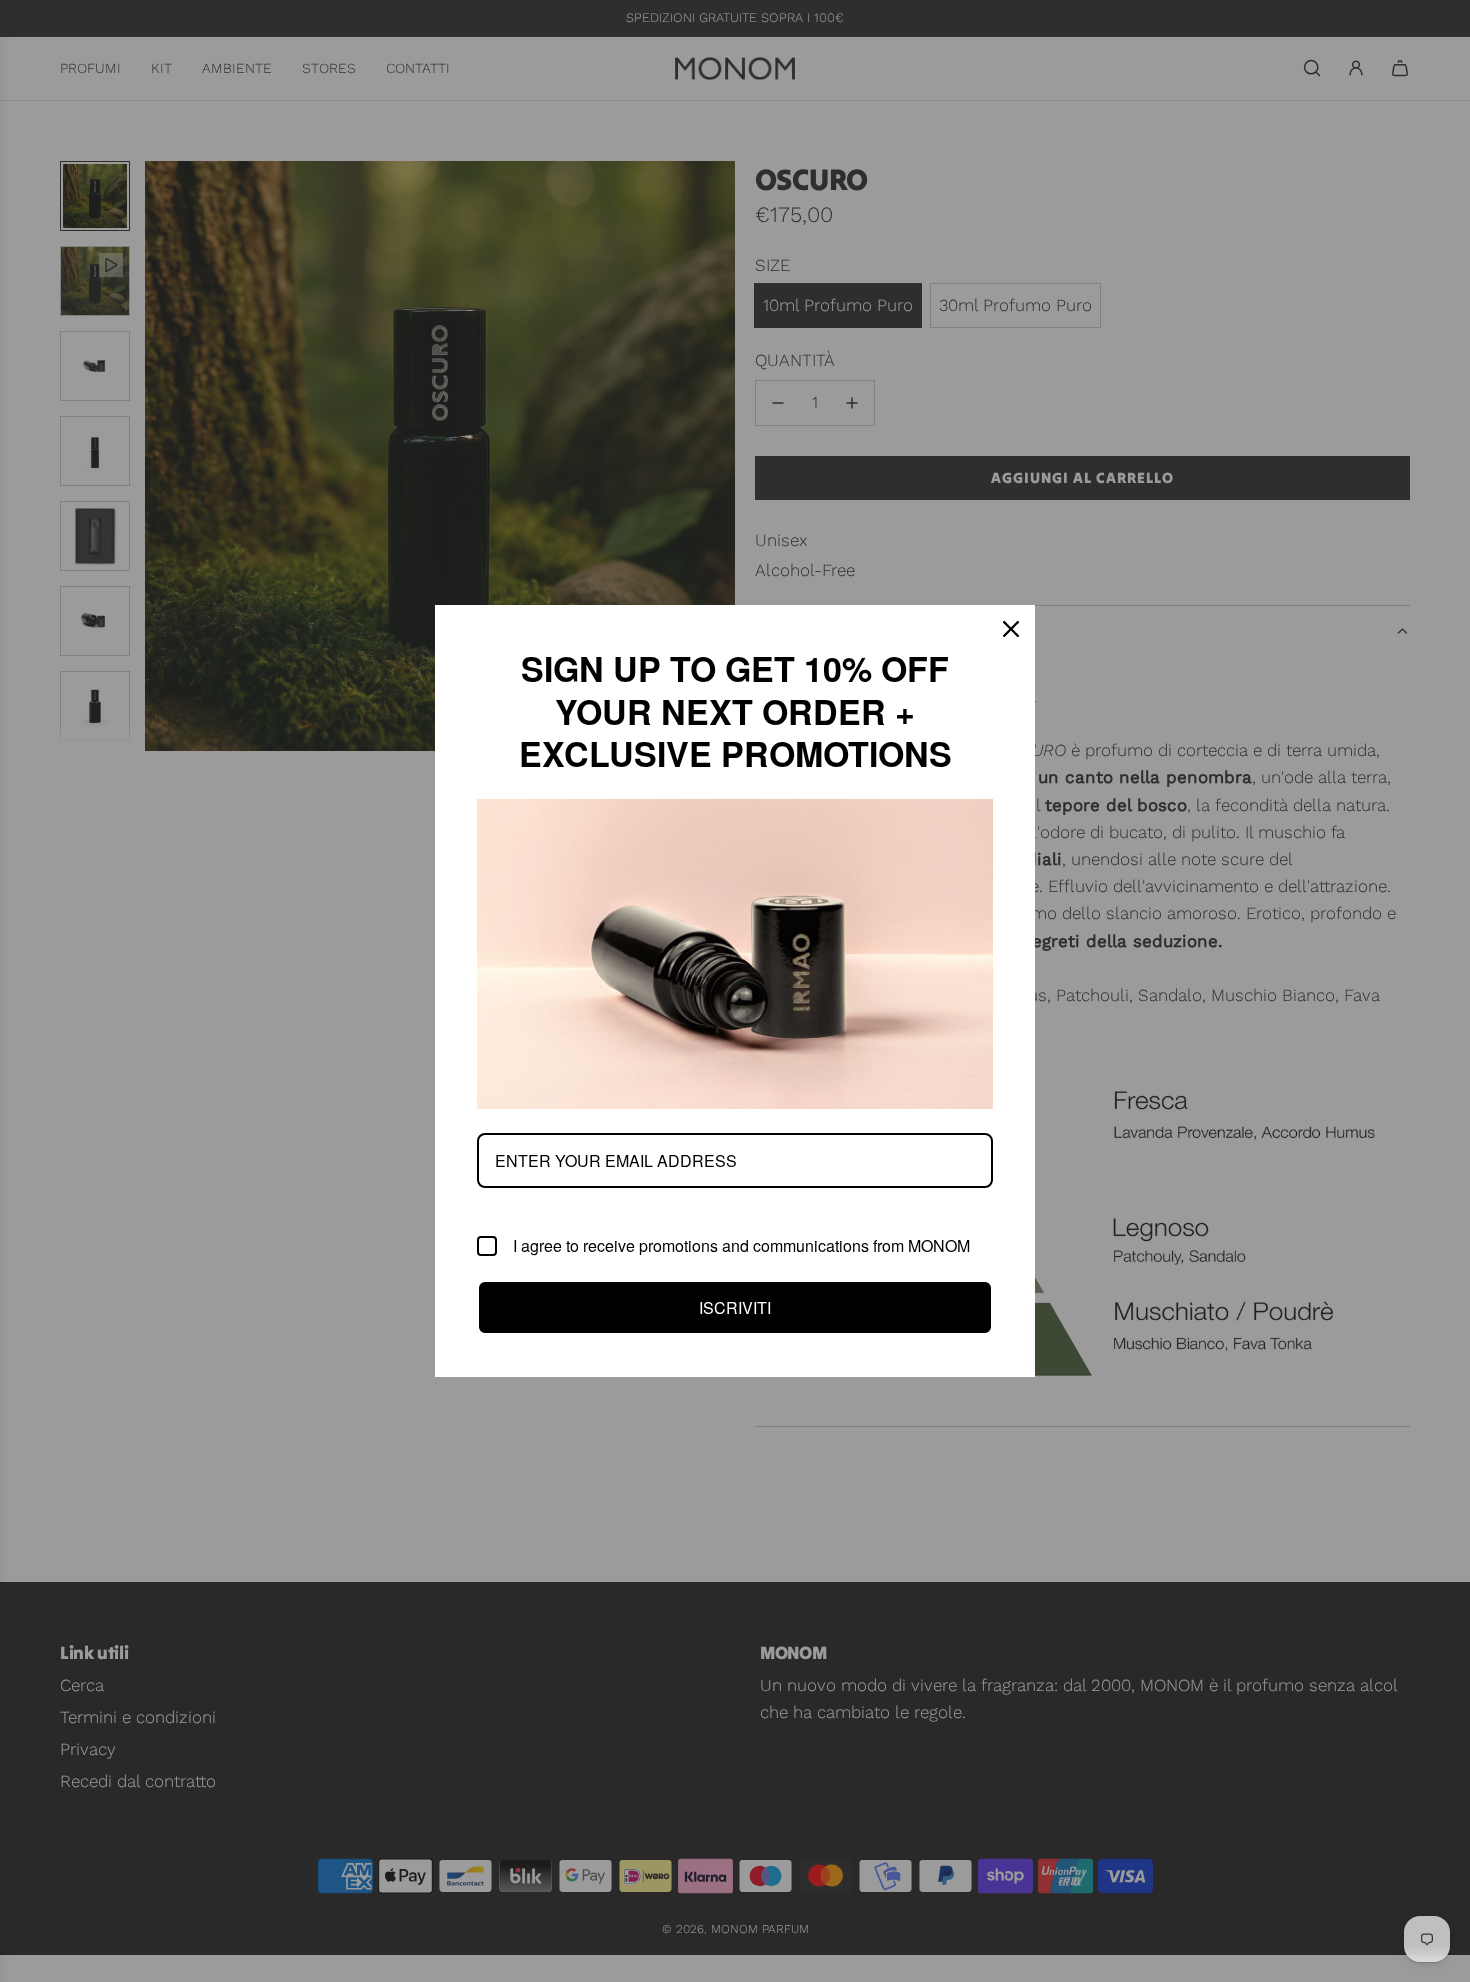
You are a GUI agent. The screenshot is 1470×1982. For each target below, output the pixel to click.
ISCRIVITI (735, 1307)
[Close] (1011, 629)
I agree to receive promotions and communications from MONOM (741, 1246)
